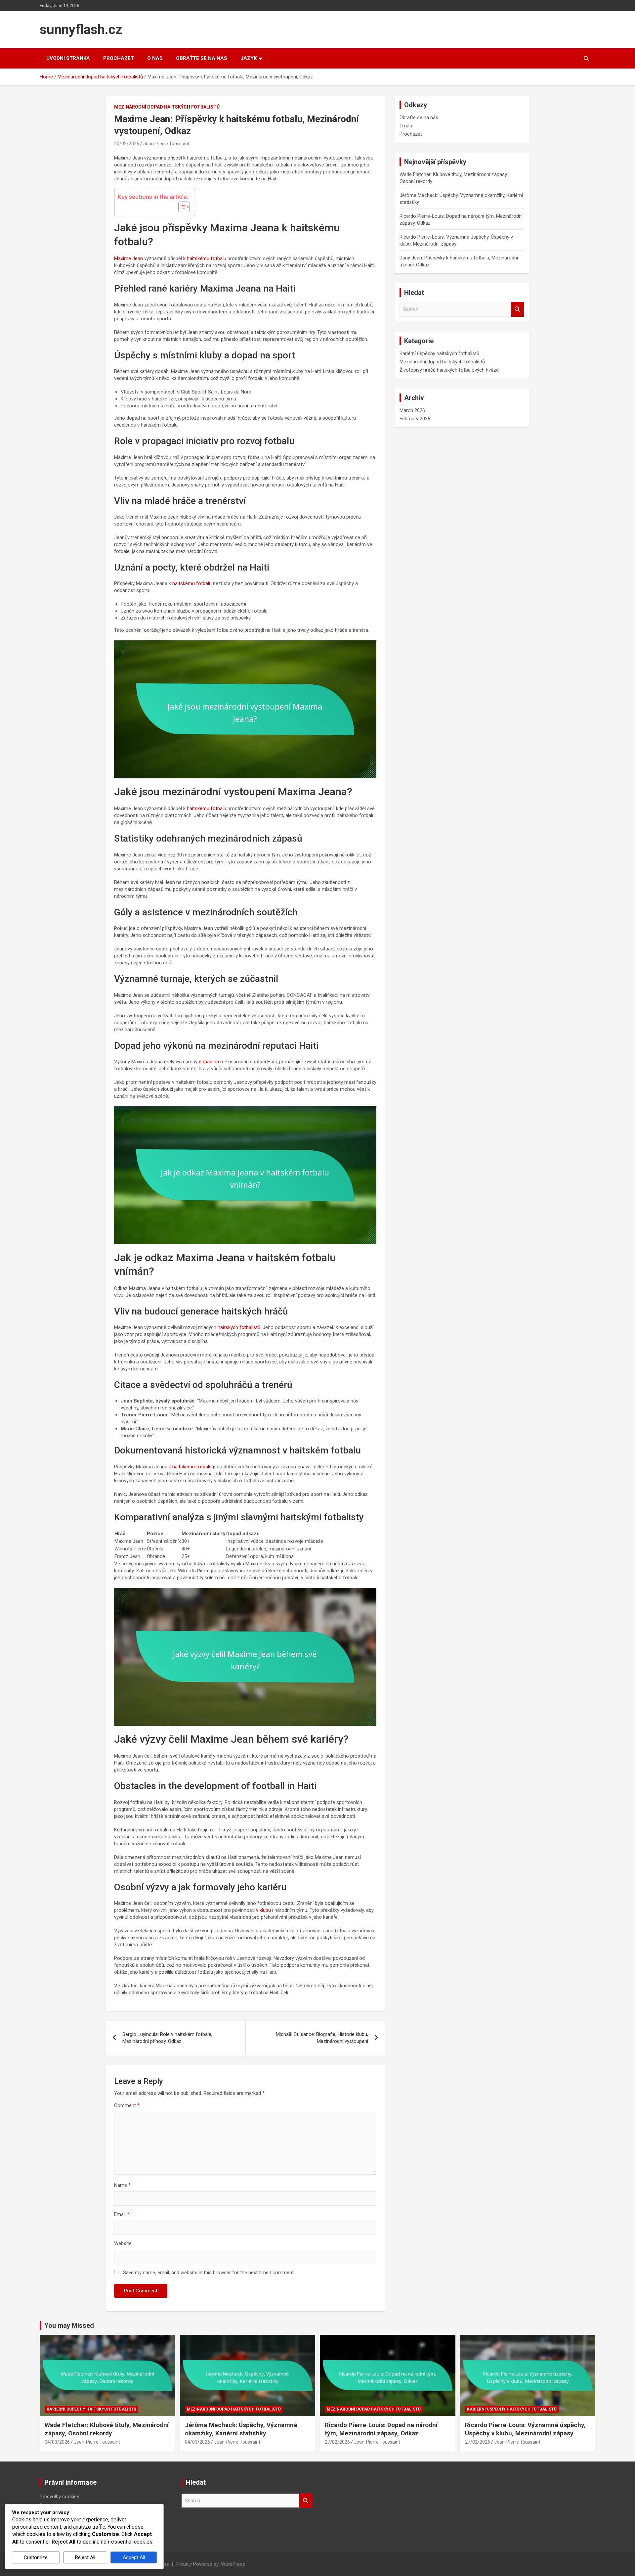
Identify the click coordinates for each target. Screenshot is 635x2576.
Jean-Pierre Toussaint (166, 144)
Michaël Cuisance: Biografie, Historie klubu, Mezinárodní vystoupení (322, 2038)
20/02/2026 (127, 144)
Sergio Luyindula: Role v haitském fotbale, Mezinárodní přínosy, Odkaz (167, 2038)
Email (122, 2214)
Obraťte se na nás (202, 58)
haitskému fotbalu (192, 583)
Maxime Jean (128, 258)
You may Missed (69, 2325)
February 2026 (415, 419)
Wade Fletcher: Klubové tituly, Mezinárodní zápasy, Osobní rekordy (107, 2429)
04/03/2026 (57, 2442)
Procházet (119, 58)
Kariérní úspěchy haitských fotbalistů (439, 353)
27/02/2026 (337, 2442)
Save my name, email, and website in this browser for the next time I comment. (209, 2273)
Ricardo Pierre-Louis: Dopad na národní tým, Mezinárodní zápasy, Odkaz (381, 2429)
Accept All (134, 2557)
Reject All (85, 2557)
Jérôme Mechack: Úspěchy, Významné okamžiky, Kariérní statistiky (241, 2429)
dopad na (209, 1062)
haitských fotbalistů (239, 1327)
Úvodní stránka (68, 58)
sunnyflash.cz (81, 30)
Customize (36, 2557)
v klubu (263, 1910)
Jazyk (249, 58)
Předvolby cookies (60, 2497)
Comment (127, 2105)
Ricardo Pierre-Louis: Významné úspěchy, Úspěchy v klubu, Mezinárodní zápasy (525, 2429)
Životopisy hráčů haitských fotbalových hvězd (449, 370)
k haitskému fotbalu (205, 258)
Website (123, 2243)
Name (122, 2185)
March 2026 (412, 410)
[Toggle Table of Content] (181, 207)
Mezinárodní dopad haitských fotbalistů (167, 107)
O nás (155, 58)
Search (518, 309)
